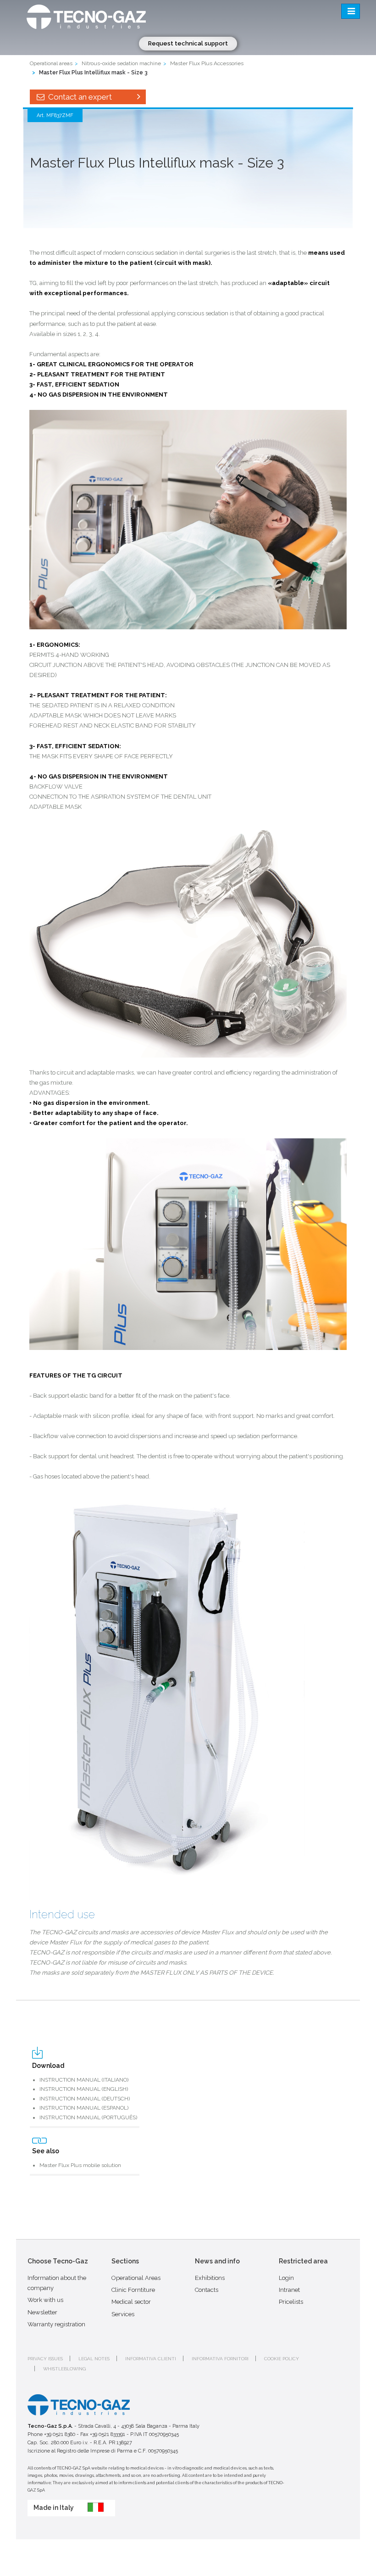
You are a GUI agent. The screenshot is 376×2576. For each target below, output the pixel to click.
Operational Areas (136, 2278)
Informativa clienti (151, 2359)
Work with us (45, 2300)
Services (123, 2314)
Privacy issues (45, 2359)
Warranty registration (56, 2324)
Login (286, 2278)
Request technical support (188, 43)
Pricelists (291, 2302)
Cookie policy (282, 2359)
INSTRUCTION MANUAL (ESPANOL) (84, 2108)
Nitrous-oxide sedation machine (121, 63)
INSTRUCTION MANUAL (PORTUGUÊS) (88, 2117)
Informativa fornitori (220, 2359)
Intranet (289, 2290)
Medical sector (131, 2302)
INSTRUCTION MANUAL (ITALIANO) (84, 2080)
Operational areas (51, 63)
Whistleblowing (64, 2369)
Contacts (207, 2290)
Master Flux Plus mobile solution (80, 2165)
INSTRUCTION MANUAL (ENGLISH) (84, 2089)
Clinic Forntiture (133, 2290)
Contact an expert (79, 97)
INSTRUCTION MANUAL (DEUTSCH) (85, 2099)
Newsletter (42, 2312)
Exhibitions (210, 2278)
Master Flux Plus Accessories (207, 63)
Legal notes (94, 2359)
